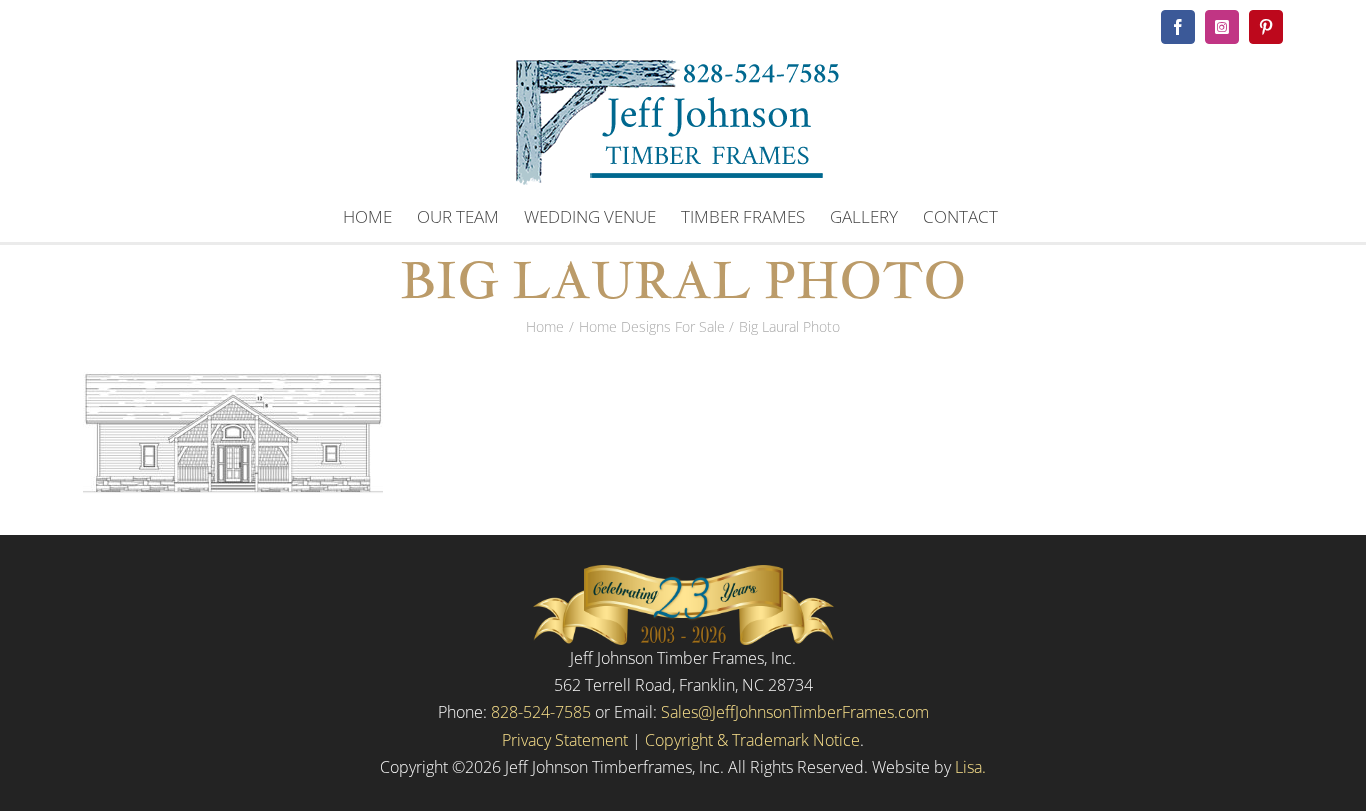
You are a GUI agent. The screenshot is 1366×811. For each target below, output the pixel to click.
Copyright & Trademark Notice (752, 740)
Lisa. (970, 767)
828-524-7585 (541, 712)
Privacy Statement (565, 740)
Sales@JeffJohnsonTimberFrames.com (795, 712)
